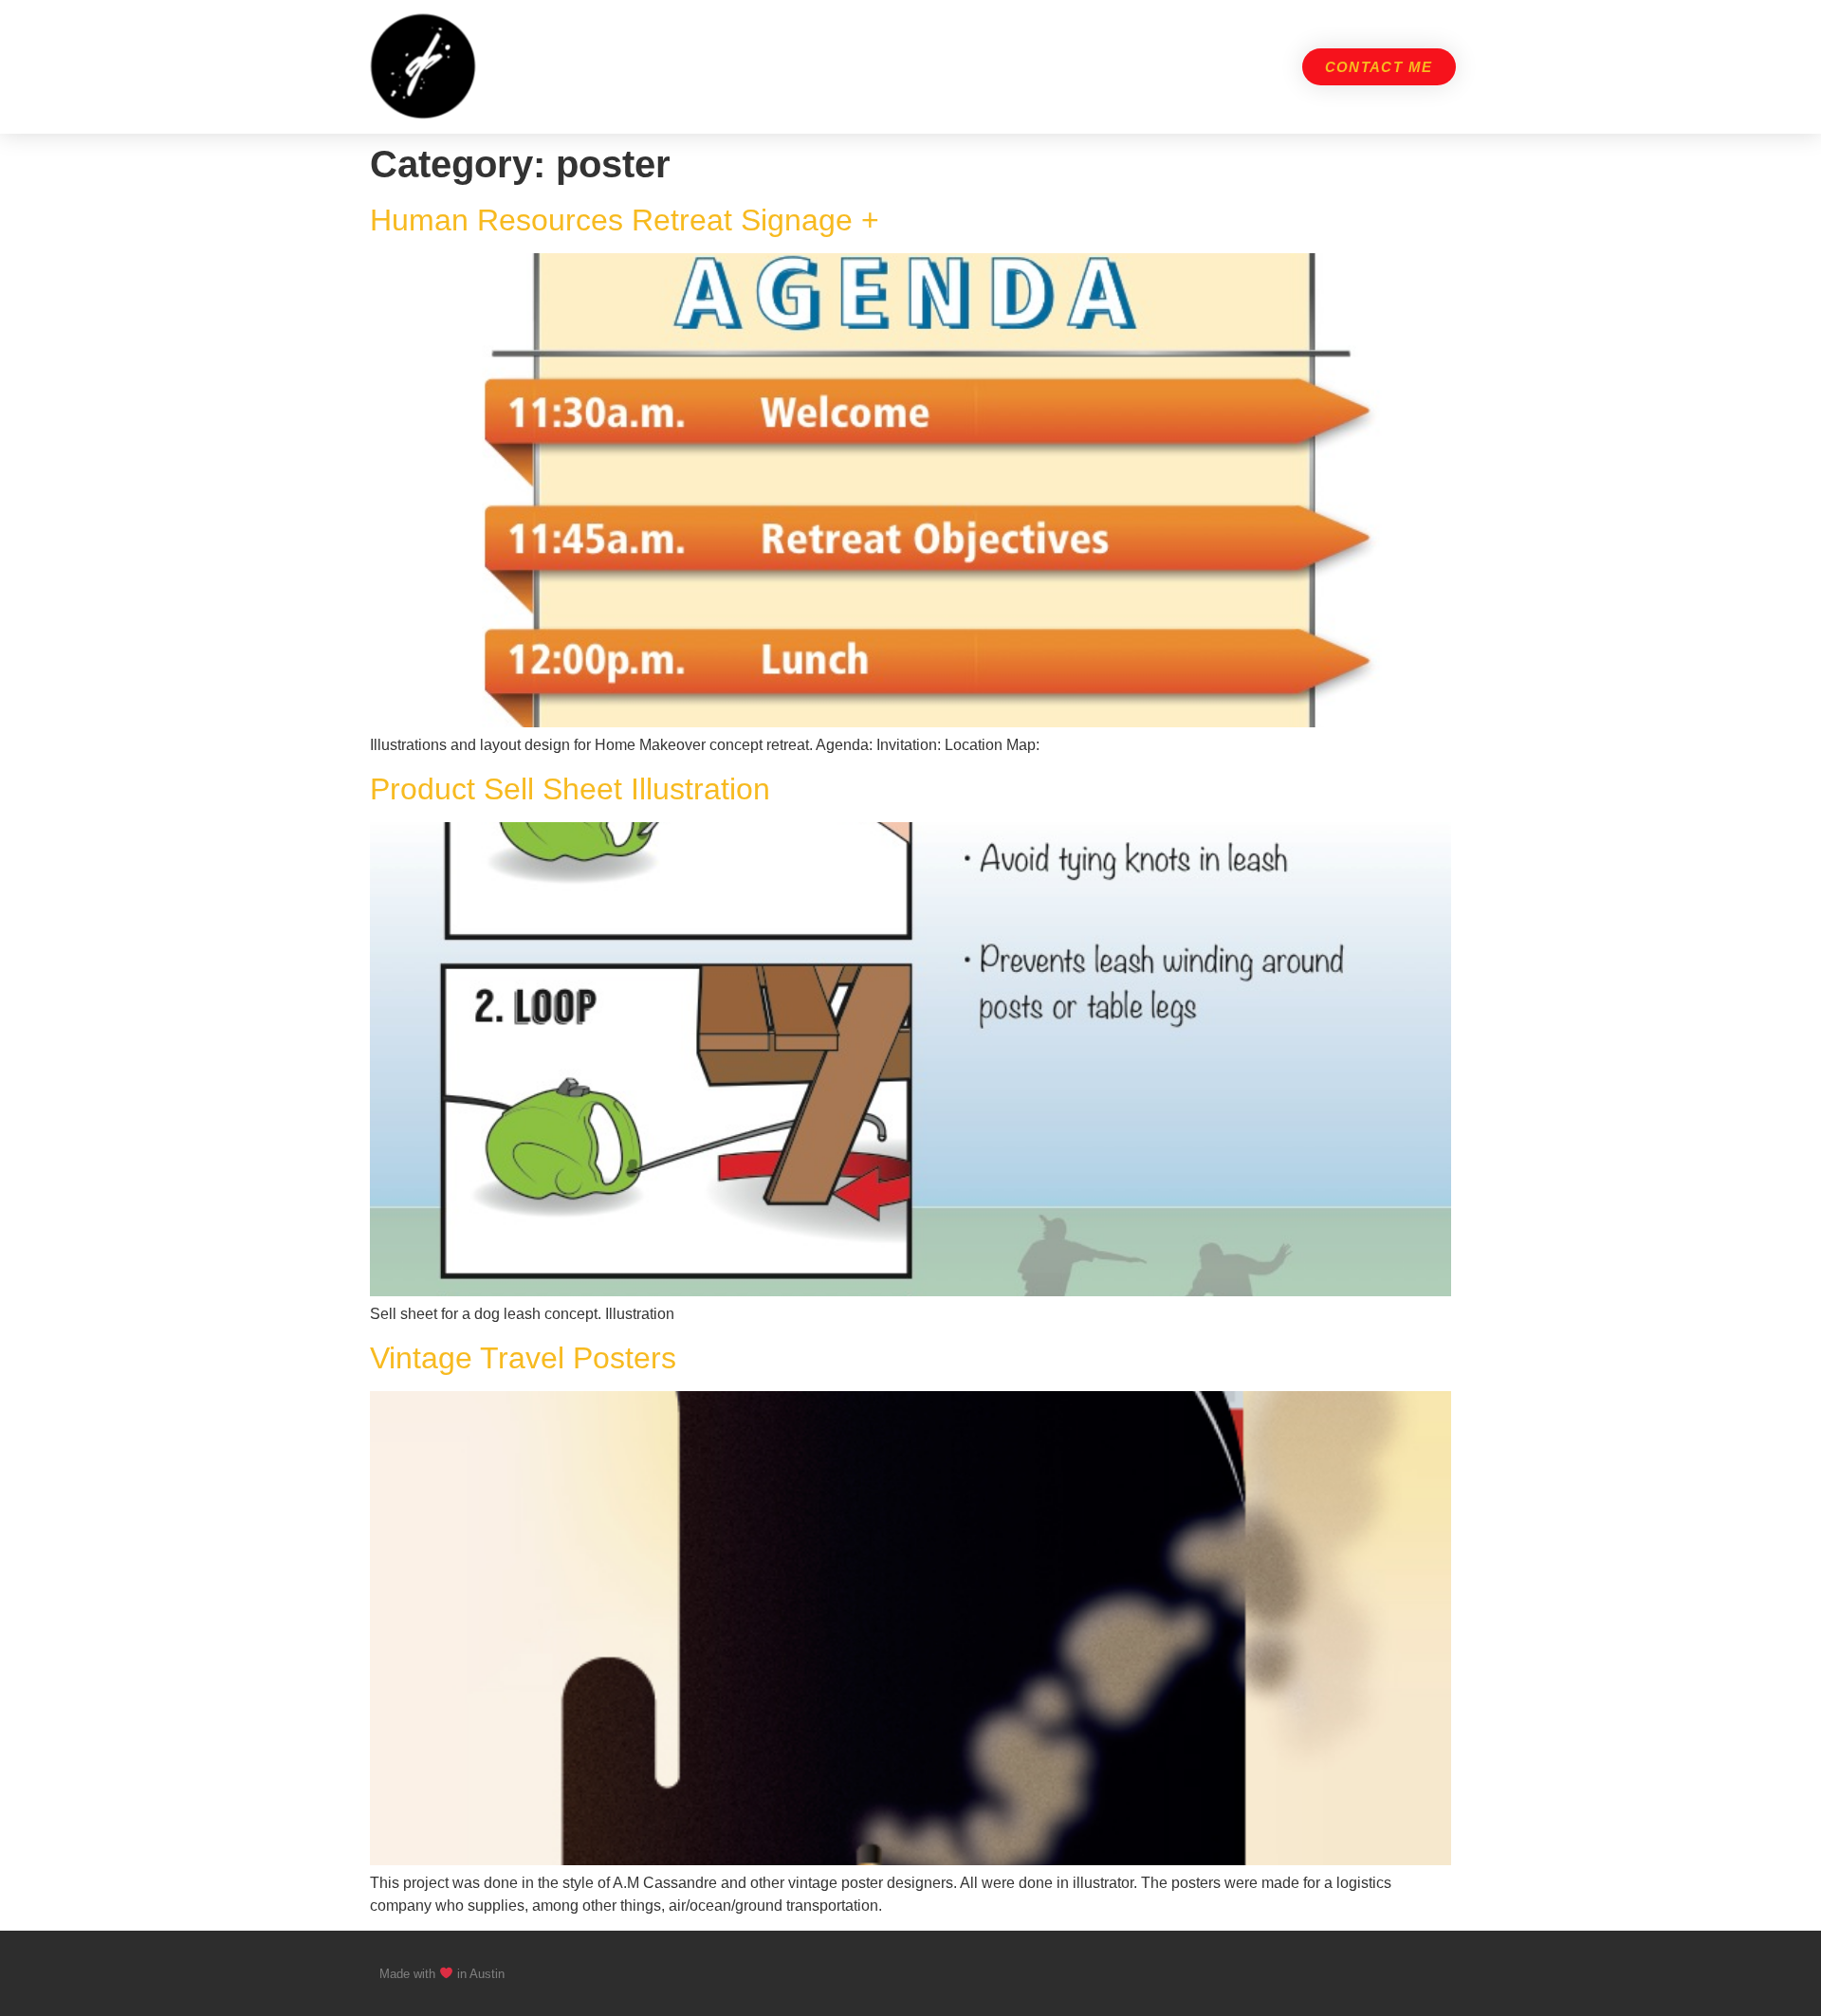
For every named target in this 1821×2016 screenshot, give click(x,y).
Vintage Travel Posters (523, 1358)
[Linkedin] (1434, 1973)
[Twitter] (1398, 1973)
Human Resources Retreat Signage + (625, 220)
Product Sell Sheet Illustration (570, 789)
